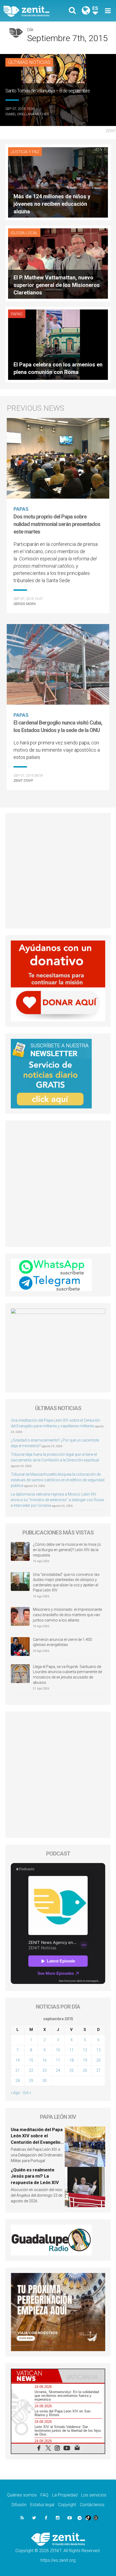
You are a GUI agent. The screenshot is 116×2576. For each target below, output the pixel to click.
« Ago (16, 2093)
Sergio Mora (25, 604)
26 (85, 2070)
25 (71, 2070)
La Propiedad (65, 2495)
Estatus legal (42, 2505)
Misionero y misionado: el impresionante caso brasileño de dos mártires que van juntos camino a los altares (67, 1615)
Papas (17, 314)
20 (98, 2060)
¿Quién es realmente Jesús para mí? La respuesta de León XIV (35, 2176)
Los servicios (94, 2495)
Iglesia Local (24, 233)
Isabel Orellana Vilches (27, 114)
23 (45, 2070)
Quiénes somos (22, 2495)
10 (58, 2050)
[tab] (35, 2376)
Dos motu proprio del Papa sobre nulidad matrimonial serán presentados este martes (57, 524)
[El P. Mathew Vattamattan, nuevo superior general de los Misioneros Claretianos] (58, 263)
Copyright (67, 2505)
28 (18, 2081)
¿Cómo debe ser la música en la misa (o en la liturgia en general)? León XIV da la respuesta (67, 1550)
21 (18, 2070)
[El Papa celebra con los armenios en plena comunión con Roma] (58, 344)
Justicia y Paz (25, 152)
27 (98, 2070)
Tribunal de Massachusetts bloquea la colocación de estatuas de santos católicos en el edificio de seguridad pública (58, 1480)
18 (71, 2060)
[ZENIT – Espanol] (33, 11)
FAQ (44, 2495)
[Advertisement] (58, 871)
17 (58, 2060)
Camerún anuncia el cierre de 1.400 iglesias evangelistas (62, 1642)
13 (98, 2050)
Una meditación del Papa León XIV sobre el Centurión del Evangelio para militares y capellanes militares (37, 2142)
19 (85, 2060)
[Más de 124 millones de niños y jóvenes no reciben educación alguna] (58, 182)
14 (18, 2060)
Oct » (27, 2093)
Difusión (19, 2505)
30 (45, 2081)
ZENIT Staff (23, 781)
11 (71, 2050)
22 (31, 2070)
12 (85, 2050)
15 (31, 2060)
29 (31, 2081)
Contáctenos (92, 2505)
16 (45, 2060)
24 (58, 2070)
